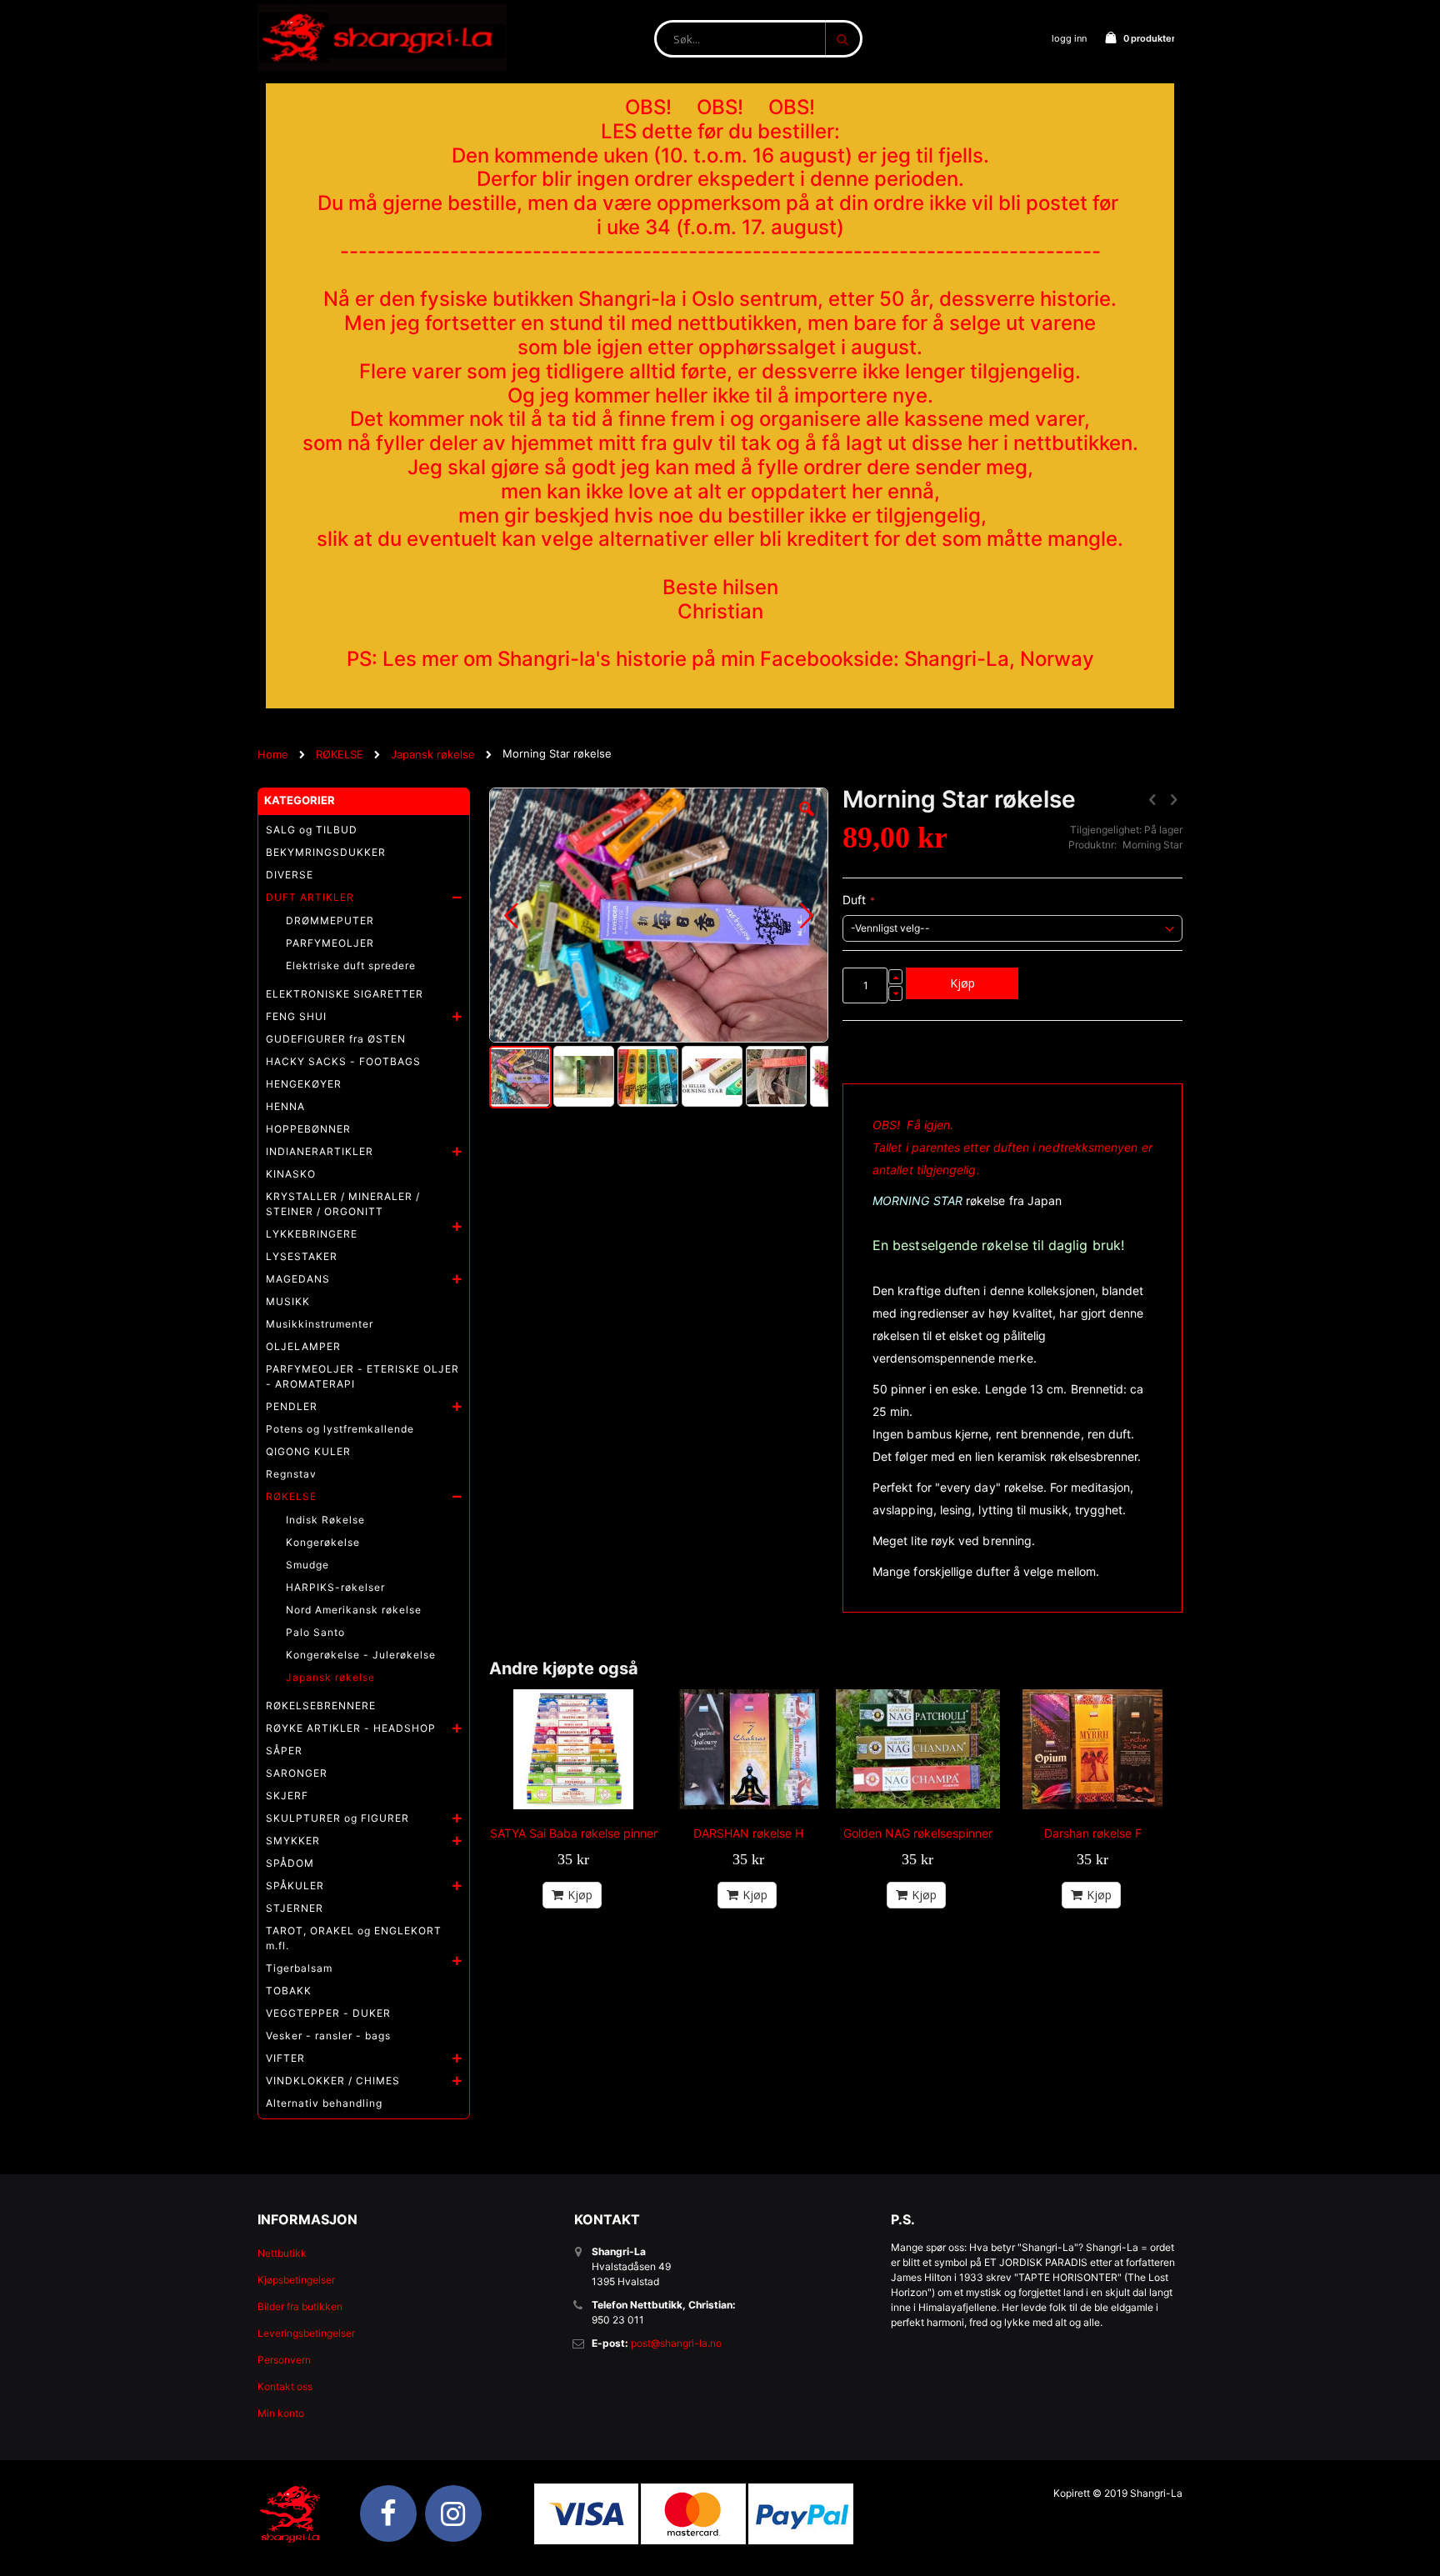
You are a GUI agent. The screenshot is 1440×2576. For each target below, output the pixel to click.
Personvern (284, 2360)
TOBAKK (289, 1991)
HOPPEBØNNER (308, 1129)
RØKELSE (340, 754)
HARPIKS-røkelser (335, 1587)
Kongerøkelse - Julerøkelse (361, 1655)
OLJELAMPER (303, 1346)
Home (273, 754)
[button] (807, 822)
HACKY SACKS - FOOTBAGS (343, 1061)
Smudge (307, 1565)
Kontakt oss (285, 2386)
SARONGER (297, 1773)
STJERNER (295, 1908)
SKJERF (287, 1796)
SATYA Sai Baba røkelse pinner (574, 1833)
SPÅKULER (295, 1886)
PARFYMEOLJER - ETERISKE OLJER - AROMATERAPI (362, 1376)
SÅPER (284, 1751)
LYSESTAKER (302, 1256)
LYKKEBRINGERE (312, 1234)
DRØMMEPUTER (330, 920)
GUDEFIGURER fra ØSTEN (336, 1039)
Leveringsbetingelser (306, 2333)
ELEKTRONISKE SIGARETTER (345, 994)
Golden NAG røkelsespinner (918, 1833)
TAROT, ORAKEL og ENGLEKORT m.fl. (354, 1938)
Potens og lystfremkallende (340, 1429)
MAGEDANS (298, 1279)
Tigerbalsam (299, 1968)
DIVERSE (290, 875)
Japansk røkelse (433, 754)
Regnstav (291, 1474)
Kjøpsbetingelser (296, 2280)
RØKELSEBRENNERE (321, 1706)
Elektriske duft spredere (351, 965)
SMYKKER (293, 1841)
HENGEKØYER (304, 1084)
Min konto (281, 2413)
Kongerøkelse (323, 1542)
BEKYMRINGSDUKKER (326, 852)
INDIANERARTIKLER (320, 1151)
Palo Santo (315, 1632)
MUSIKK (288, 1301)
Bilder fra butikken (300, 2306)
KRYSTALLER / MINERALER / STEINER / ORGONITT (343, 1204)
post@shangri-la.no (676, 2343)
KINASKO (291, 1174)
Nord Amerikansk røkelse (354, 1610)
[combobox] (758, 39)
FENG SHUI (296, 1016)
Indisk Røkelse (325, 1520)
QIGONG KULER (308, 1451)
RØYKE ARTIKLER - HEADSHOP (351, 1728)
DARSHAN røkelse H (748, 1833)
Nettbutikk (282, 2253)
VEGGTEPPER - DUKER (328, 2013)
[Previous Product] (1152, 799)
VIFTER (285, 2058)
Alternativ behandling (324, 2103)
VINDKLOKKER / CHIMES (333, 2081)
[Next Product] (1173, 799)
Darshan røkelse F (1093, 1833)
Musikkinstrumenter (320, 1324)
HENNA (285, 1106)
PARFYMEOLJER (330, 943)
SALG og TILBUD (312, 830)
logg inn (1069, 38)
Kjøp (580, 1895)
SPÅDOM (290, 1863)
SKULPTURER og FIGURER (337, 1818)
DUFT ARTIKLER (310, 897)
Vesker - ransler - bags (328, 2036)
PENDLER (292, 1406)
